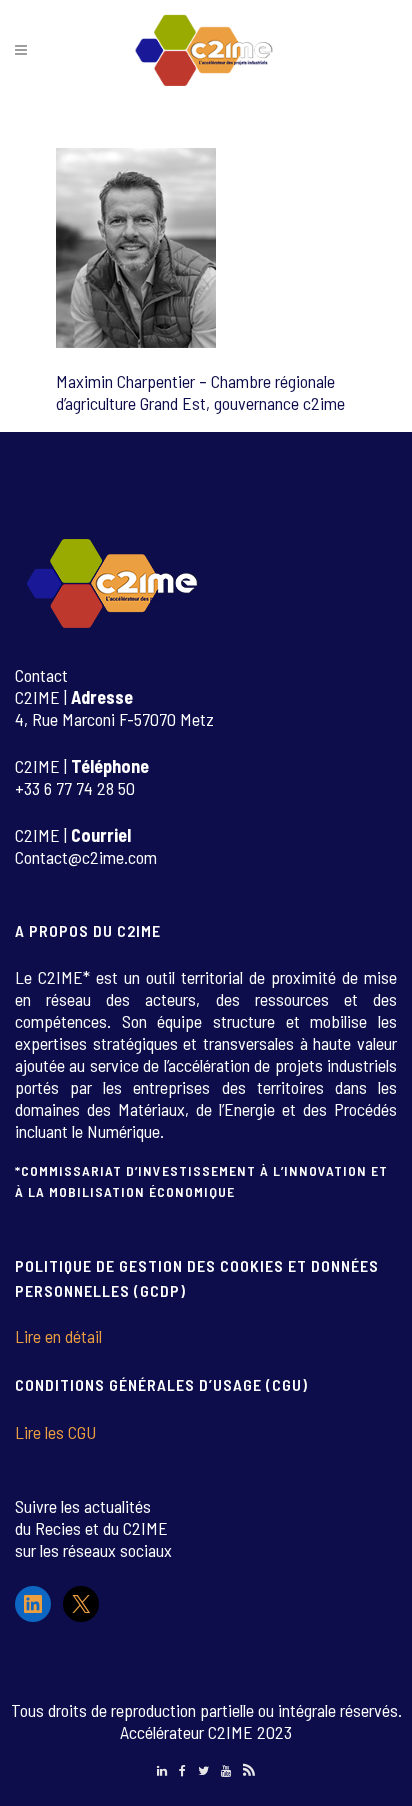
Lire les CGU (55, 1432)
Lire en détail (58, 1336)
